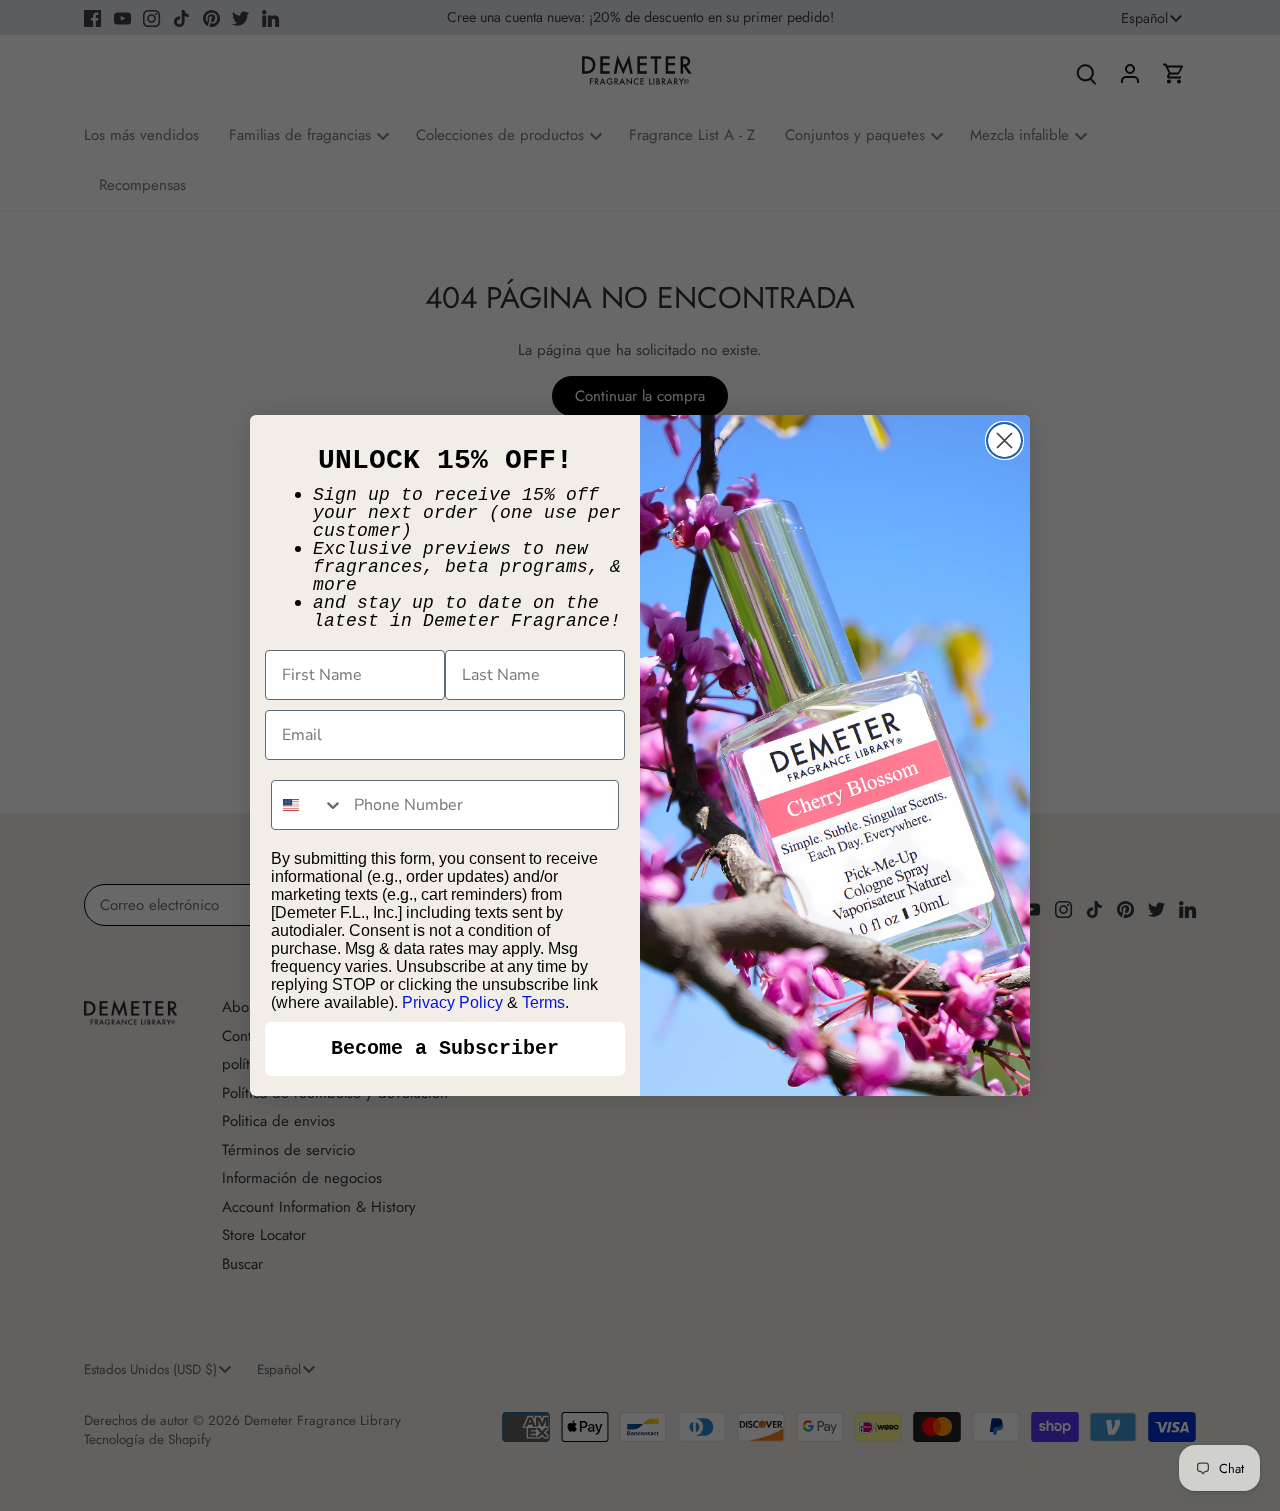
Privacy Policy (452, 1002)
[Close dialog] (1004, 440)
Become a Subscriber (445, 1048)
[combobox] (308, 805)
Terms (543, 1002)
